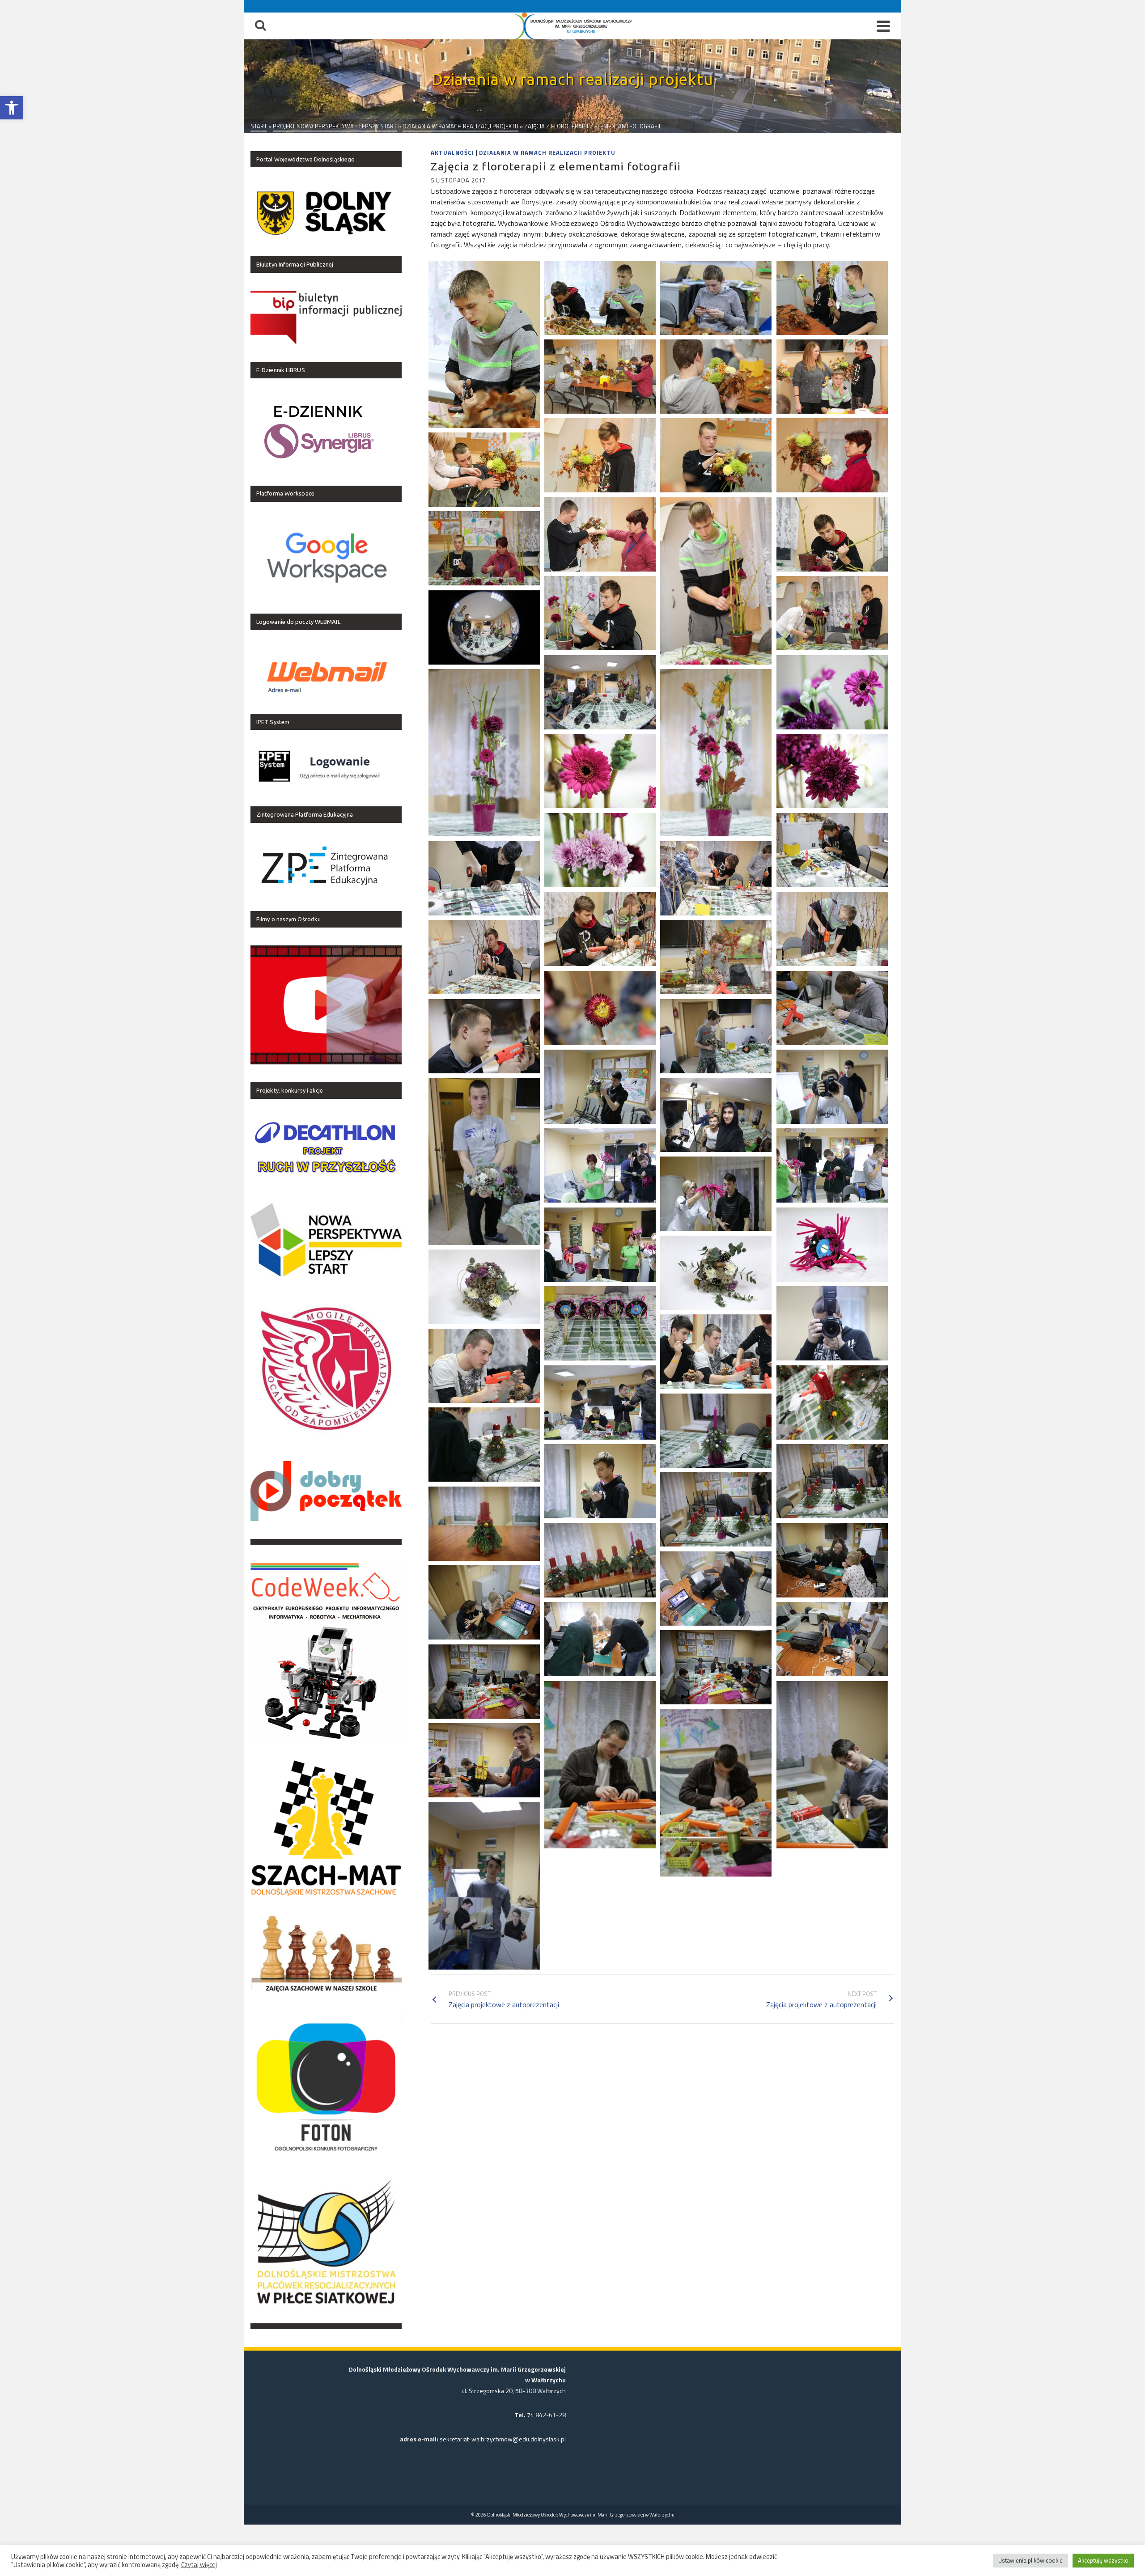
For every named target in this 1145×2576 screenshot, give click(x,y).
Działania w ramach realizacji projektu (547, 153)
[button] (12, 108)
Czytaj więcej (199, 2565)
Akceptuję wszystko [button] (1103, 2560)
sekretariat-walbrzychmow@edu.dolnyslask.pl (503, 2439)
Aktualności (452, 153)
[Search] (260, 26)
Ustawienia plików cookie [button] (1030, 2560)
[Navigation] (883, 26)
